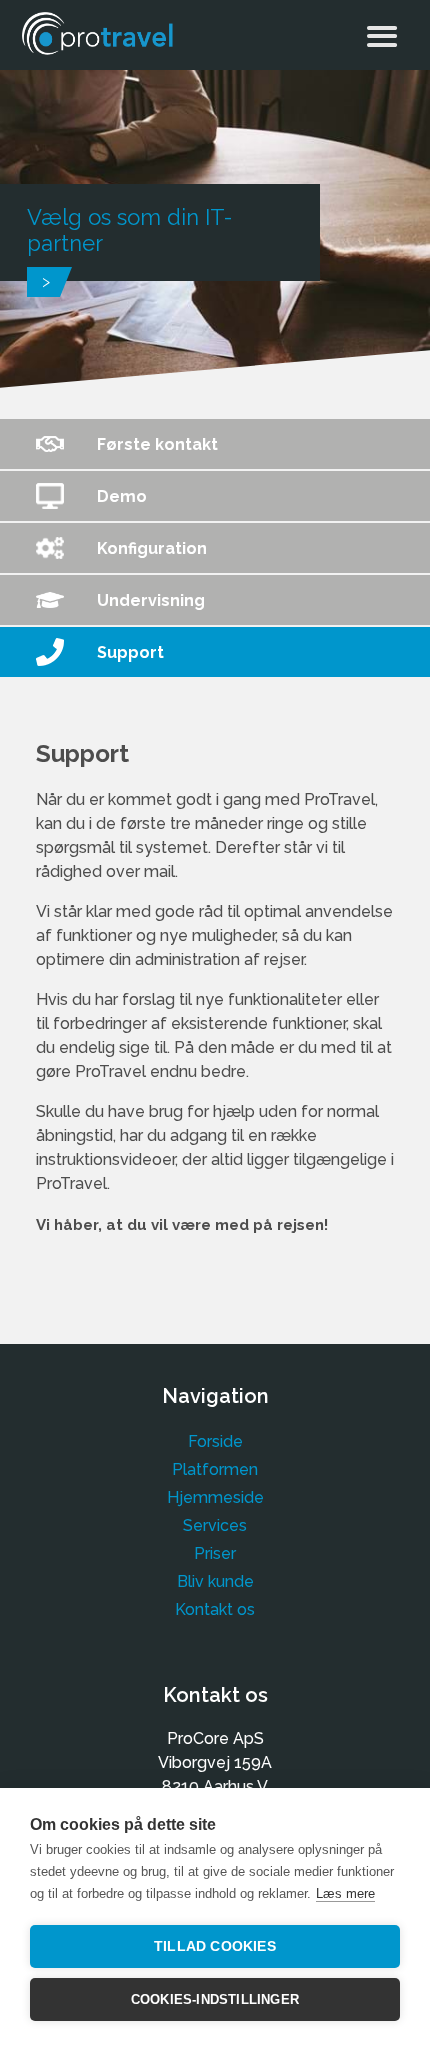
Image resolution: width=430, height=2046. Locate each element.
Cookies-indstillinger (215, 1999)
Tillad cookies (215, 1946)
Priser (215, 1553)
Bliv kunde (215, 1581)
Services (215, 1525)
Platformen (215, 1469)
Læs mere (345, 1893)
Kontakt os (215, 1609)
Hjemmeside (215, 1497)
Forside (215, 1441)
